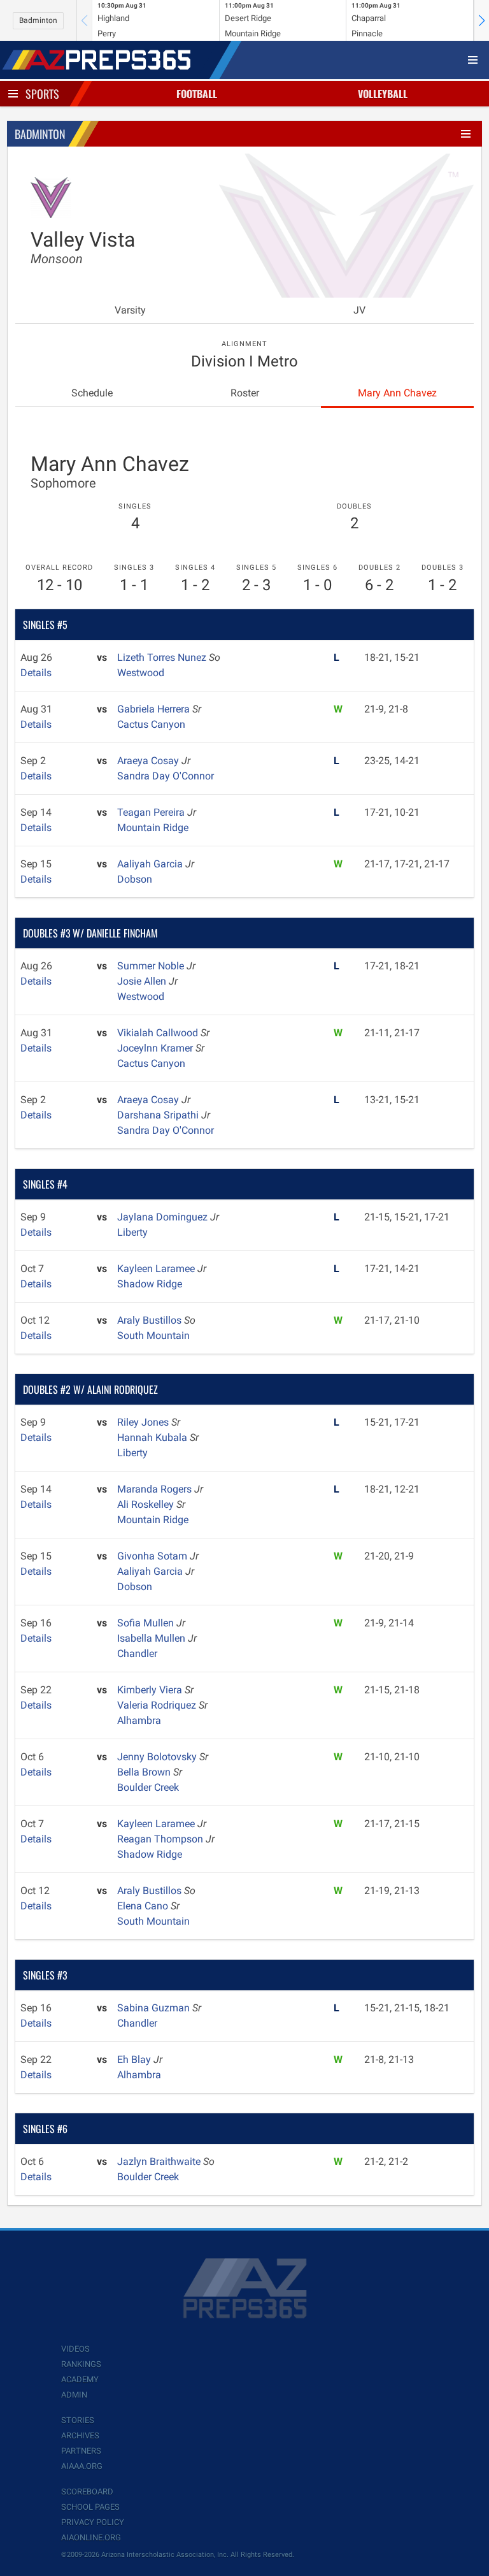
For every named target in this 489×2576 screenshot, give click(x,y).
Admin (74, 2395)
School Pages (90, 2507)
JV (359, 310)
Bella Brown (145, 1772)
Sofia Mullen (147, 1623)
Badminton (38, 20)
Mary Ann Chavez (397, 393)
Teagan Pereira (152, 812)
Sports (42, 94)
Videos (75, 2349)
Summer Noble (152, 966)
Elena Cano (144, 1906)
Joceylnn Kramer (156, 1048)
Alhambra (139, 1720)
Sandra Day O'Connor (166, 776)
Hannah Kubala (153, 1437)
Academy (80, 2379)
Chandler (137, 1653)
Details (36, 673)
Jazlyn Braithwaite (160, 2161)
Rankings (81, 2364)
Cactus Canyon (151, 724)
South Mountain (153, 1335)
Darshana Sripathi (159, 1115)
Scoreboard (87, 2492)
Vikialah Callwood (159, 1033)
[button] (481, 20)
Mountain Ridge (153, 828)
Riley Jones (144, 1422)
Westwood (141, 673)
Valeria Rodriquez (158, 1705)
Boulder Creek (148, 1787)
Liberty (132, 1232)
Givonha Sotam (153, 1556)
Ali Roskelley (147, 1504)
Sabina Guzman (155, 2008)
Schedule (92, 393)
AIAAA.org (82, 2466)
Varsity (130, 310)
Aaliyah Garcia (151, 864)
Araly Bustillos (151, 1320)
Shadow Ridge (150, 1284)
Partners (81, 2451)
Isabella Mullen (152, 1638)
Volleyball (383, 94)
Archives (80, 2435)
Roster (245, 393)
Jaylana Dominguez (164, 1217)
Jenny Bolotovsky (158, 1757)
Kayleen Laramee (157, 1269)
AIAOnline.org (91, 2537)
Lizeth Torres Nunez (163, 657)
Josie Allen (143, 981)
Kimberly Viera (151, 1690)
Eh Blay (135, 2059)
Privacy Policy (93, 2522)
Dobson (135, 879)
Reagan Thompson (161, 1839)
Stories (78, 2420)
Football (197, 94)
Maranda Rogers (156, 1489)
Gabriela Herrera (155, 709)
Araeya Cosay (149, 761)
